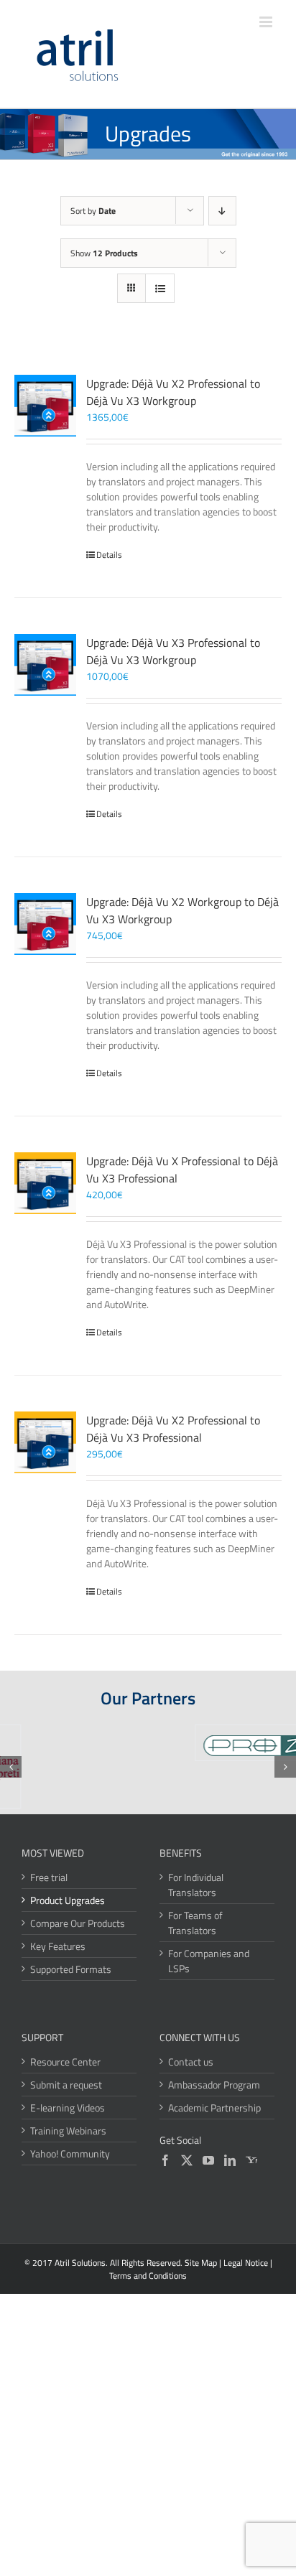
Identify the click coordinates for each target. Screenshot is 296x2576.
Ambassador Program (214, 2085)
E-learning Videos (68, 2108)
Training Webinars (68, 2131)
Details (109, 555)
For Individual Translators (196, 1885)
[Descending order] (222, 211)
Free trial (49, 1877)
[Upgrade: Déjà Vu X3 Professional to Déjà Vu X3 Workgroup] (45, 665)
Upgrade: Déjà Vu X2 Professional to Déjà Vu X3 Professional (173, 1429)
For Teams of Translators (195, 1923)
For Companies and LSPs (209, 1961)
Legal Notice (246, 2263)
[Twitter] (187, 2160)
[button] (11, 1767)
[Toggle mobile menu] (267, 22)
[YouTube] (208, 2160)
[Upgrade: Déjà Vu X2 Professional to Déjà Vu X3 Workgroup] (45, 406)
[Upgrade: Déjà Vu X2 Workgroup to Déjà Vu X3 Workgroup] (45, 924)
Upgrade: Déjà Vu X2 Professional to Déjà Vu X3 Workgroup (173, 392)
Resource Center (65, 2062)
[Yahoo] (251, 2160)
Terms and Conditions (148, 2276)
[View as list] (160, 288)
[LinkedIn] (230, 2160)
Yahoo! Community (70, 2153)
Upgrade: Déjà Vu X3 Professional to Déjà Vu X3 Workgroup (173, 651)
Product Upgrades (68, 1900)
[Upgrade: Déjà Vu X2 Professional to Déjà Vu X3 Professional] (45, 1442)
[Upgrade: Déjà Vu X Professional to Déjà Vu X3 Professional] (45, 1183)
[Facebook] (165, 2160)
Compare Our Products (78, 1923)
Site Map (201, 2263)
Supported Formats (71, 1969)
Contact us (191, 2062)
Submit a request (66, 2085)
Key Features (58, 1946)
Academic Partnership (214, 2108)
